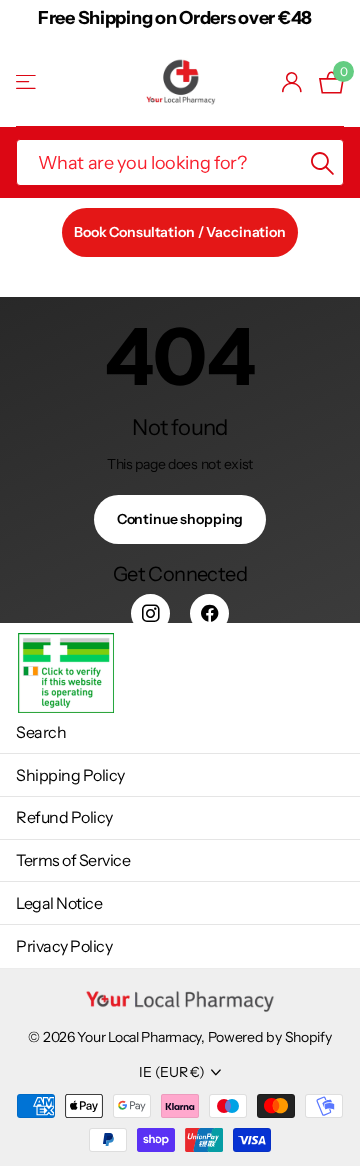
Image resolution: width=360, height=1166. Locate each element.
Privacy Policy (64, 946)
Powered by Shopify (270, 1037)
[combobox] (180, 162)
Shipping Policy (70, 775)
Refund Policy (64, 817)
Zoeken (322, 162)
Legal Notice (59, 903)
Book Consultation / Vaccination (180, 232)
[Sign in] (292, 82)
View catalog (27, 82)
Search (41, 732)
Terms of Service (73, 860)
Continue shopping (180, 519)
